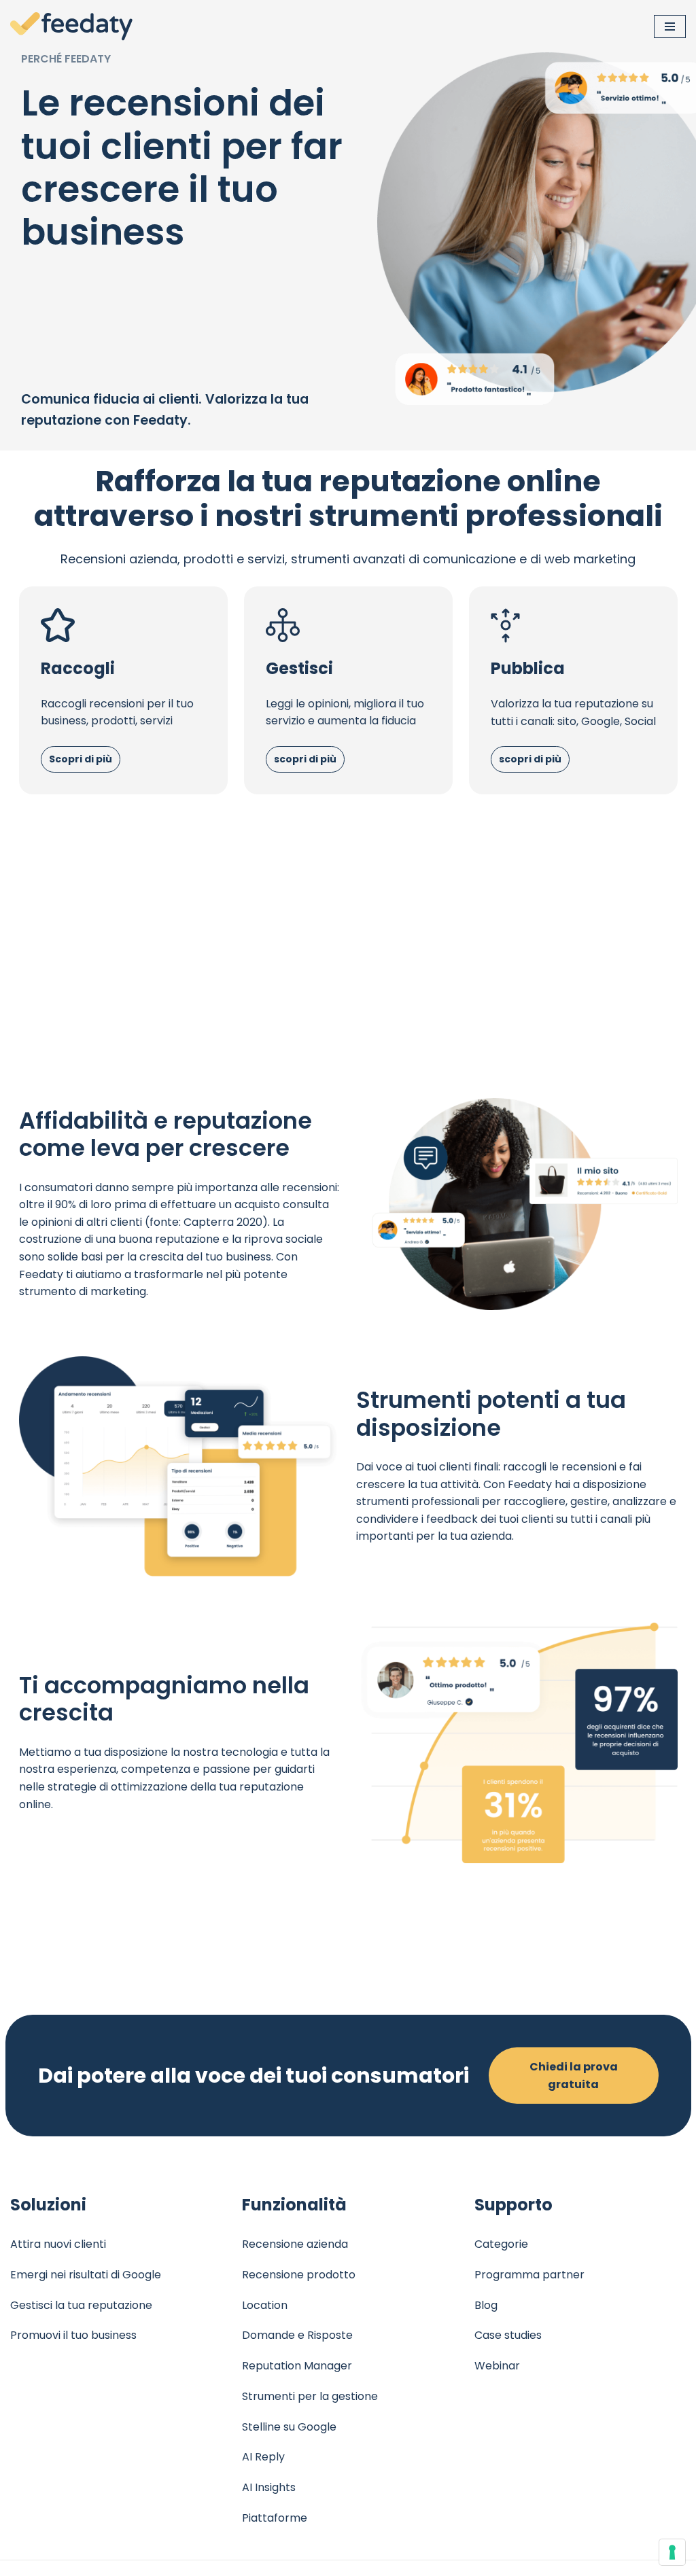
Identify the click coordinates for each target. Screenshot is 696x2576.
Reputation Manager (297, 2366)
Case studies (508, 2335)
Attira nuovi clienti (58, 2244)
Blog (486, 2305)
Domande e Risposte (297, 2335)
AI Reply (263, 2457)
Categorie (501, 2244)
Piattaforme (275, 2518)
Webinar (497, 2366)
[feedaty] (71, 27)
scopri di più (305, 759)
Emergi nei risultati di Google (86, 2275)
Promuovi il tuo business (73, 2335)
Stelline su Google (289, 2427)
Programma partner (529, 2275)
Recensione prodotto (299, 2275)
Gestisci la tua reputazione (81, 2305)
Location (265, 2305)
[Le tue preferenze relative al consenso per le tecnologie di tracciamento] (672, 2552)
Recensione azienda (295, 2244)
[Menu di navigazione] (670, 27)
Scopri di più (81, 759)
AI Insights (269, 2487)
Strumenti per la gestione (310, 2396)
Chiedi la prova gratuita (574, 2076)
